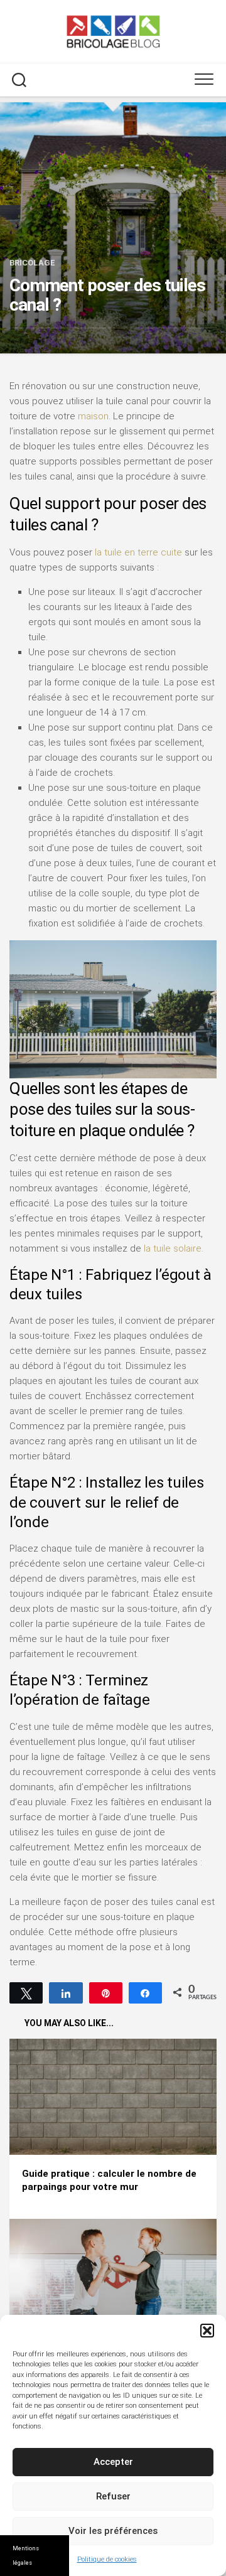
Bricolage (32, 263)
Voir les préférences (113, 2531)
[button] (207, 2331)
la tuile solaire (173, 1248)
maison (93, 416)
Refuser (113, 2496)
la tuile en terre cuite (138, 552)
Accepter (113, 2462)
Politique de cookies (107, 2559)
